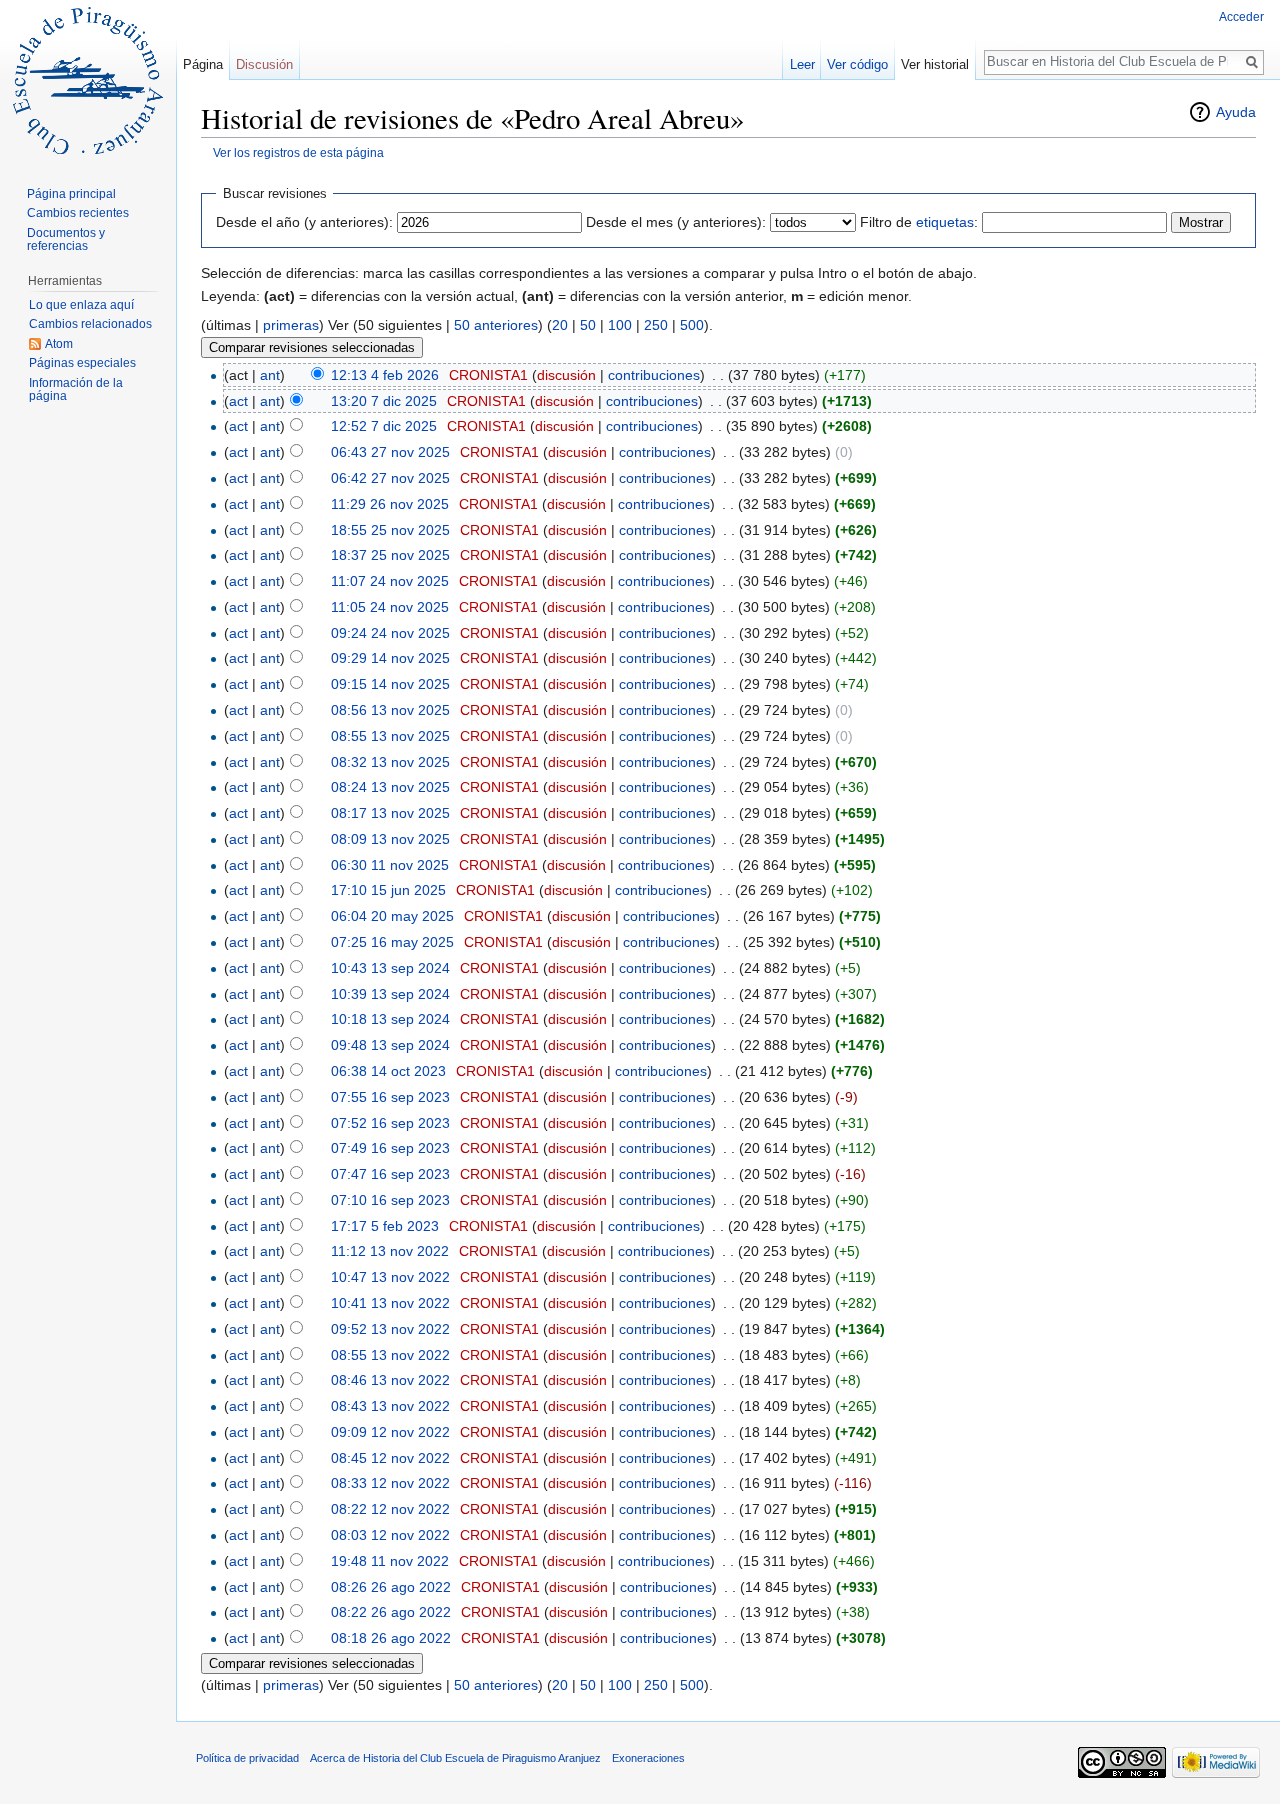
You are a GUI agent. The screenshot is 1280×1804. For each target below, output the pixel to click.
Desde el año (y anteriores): (304, 222)
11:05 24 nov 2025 (390, 607)
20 (560, 325)
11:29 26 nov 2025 (390, 504)
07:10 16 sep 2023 (390, 1200)
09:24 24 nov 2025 (390, 633)
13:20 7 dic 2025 (384, 401)
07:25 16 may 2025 (392, 942)
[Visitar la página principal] (88, 80)
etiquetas (945, 222)
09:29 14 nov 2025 (390, 658)
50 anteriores (496, 325)
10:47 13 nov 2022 (390, 1277)
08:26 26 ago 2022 (391, 1587)
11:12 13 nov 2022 (390, 1251)
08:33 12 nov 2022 (390, 1483)
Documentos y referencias (66, 240)
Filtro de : (919, 222)
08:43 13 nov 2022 (390, 1406)
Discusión (264, 64)
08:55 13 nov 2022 (390, 1355)
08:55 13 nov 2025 (390, 736)
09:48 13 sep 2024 (390, 1045)
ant (270, 375)
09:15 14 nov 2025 (390, 684)
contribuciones (654, 375)
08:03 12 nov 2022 (390, 1535)
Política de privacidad (247, 1758)
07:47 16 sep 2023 (390, 1174)
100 (620, 325)
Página (203, 64)
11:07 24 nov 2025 (390, 581)
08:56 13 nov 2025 (390, 710)
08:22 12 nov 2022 (390, 1509)
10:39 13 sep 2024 (390, 994)
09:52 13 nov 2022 (390, 1329)
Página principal (71, 194)
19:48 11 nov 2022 (390, 1561)
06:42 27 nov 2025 (390, 478)
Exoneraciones (648, 1758)
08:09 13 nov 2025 (390, 839)
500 (692, 325)
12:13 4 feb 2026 (385, 375)
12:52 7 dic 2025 (384, 426)
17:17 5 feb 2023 (385, 1226)
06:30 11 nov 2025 (390, 865)
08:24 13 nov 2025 (390, 787)
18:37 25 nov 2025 (390, 555)
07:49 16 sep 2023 (390, 1148)
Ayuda (1236, 112)
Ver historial (935, 64)
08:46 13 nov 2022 (390, 1380)
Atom (59, 344)
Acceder (1241, 17)
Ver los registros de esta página (298, 152)
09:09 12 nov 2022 (390, 1432)
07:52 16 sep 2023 (390, 1123)
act (238, 401)
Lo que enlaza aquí (81, 305)
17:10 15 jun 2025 (388, 890)
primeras (291, 325)
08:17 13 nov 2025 (390, 813)
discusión (566, 375)
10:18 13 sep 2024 (390, 1019)
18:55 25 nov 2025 (390, 530)
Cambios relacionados (90, 324)
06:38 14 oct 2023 (388, 1071)
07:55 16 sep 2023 (390, 1097)
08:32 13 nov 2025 (390, 762)
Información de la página (76, 390)
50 (588, 325)
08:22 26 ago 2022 (391, 1612)
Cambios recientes (78, 213)
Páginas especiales (82, 363)
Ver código (857, 64)
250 (656, 325)
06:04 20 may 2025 (392, 916)
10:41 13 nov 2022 (390, 1303)
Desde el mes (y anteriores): (676, 222)
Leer (802, 64)
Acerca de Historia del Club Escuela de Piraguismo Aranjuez (455, 1758)
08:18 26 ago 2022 (391, 1638)
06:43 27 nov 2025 (390, 452)
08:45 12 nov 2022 (390, 1458)
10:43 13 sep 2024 (390, 968)
